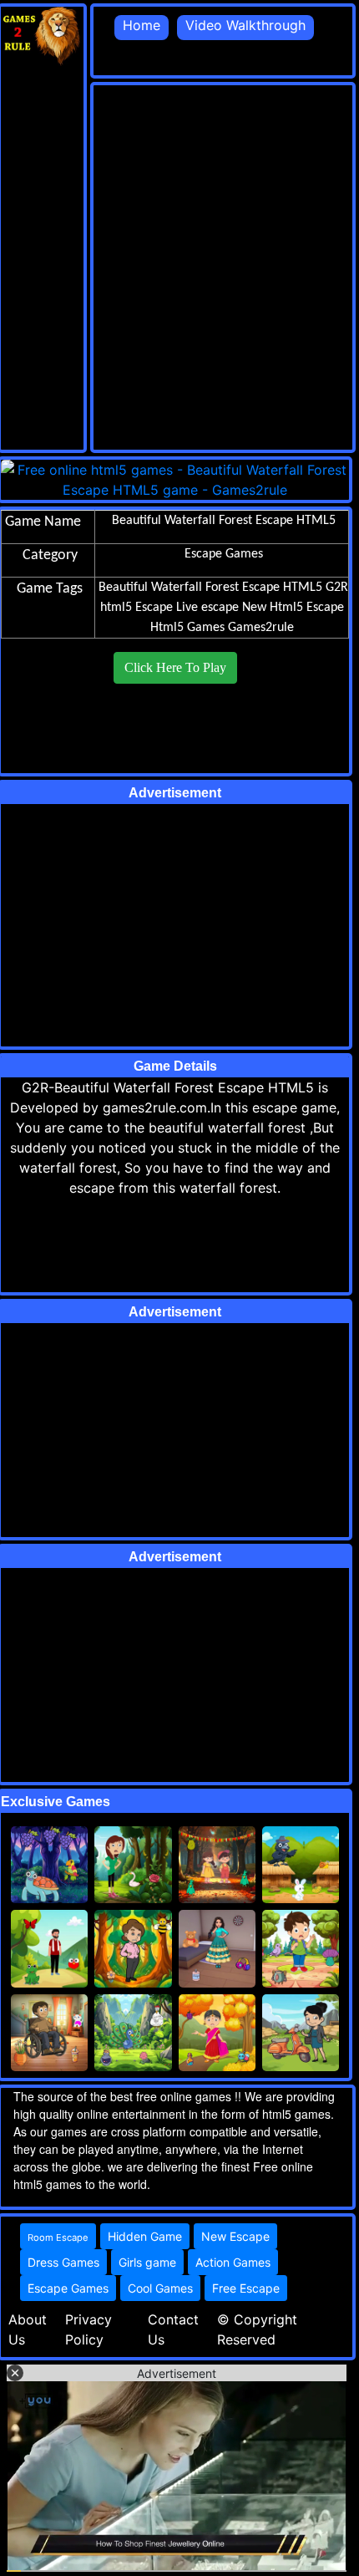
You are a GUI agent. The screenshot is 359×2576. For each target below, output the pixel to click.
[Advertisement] (179, 265)
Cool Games (160, 2288)
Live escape (207, 608)
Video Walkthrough (245, 25)
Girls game (147, 2262)
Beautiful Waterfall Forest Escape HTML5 (210, 588)
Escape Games (68, 2288)
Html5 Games (187, 628)
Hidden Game (145, 2236)
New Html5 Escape (293, 608)
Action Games (233, 2262)
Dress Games (63, 2262)
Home (142, 25)
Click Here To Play (175, 667)
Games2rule (261, 628)
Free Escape (246, 2288)
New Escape (235, 2236)
